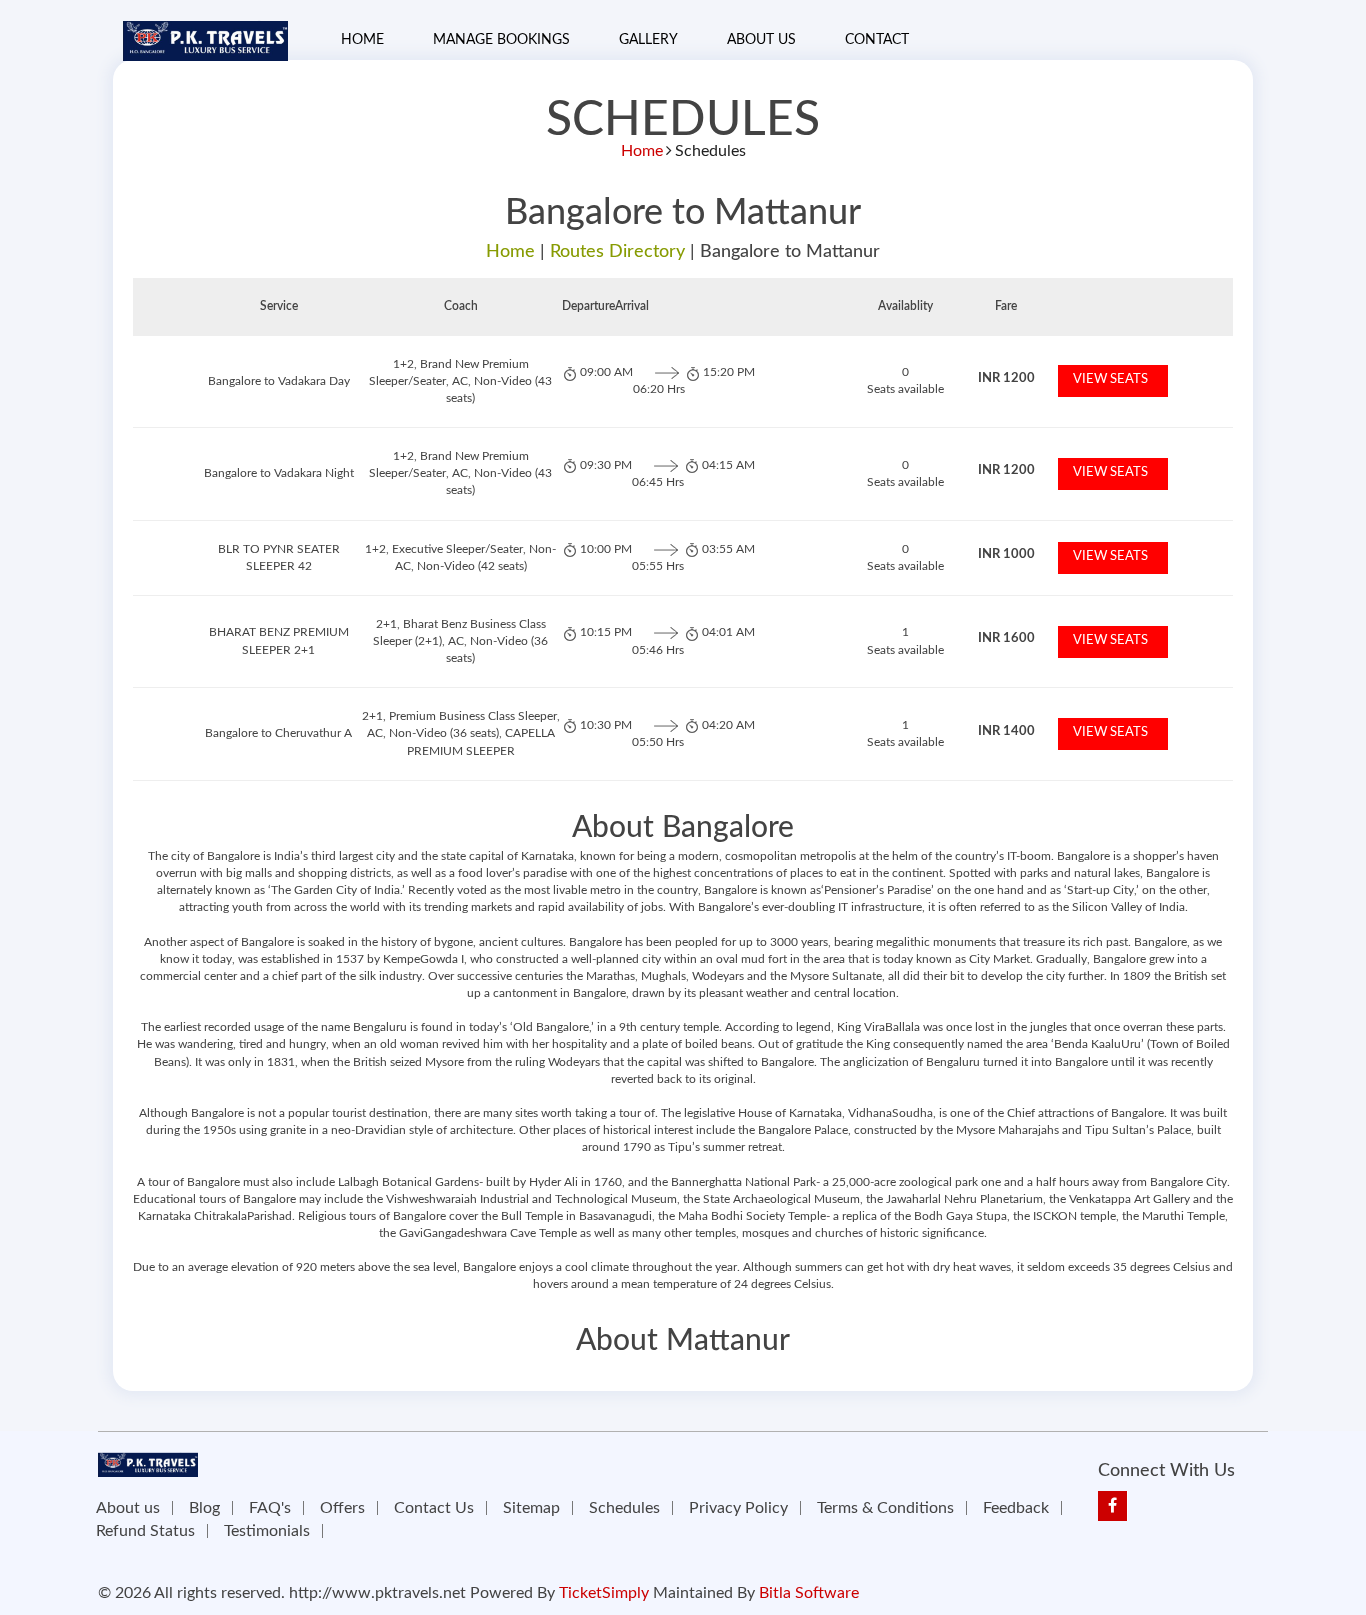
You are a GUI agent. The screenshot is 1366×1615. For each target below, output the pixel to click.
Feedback (1016, 1508)
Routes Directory (617, 252)
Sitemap (531, 1508)
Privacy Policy (738, 1508)
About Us (761, 40)
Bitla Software (809, 1593)
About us (128, 1508)
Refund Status (145, 1531)
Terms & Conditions (885, 1508)
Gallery (648, 40)
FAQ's (270, 1508)
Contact (877, 40)
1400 (1006, 731)
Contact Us (434, 1508)
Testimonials (267, 1531)
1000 (1006, 554)
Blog (204, 1508)
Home (362, 40)
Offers (342, 1508)
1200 (1006, 378)
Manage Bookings (501, 40)
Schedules (624, 1508)
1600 (1006, 638)
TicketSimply (604, 1593)
